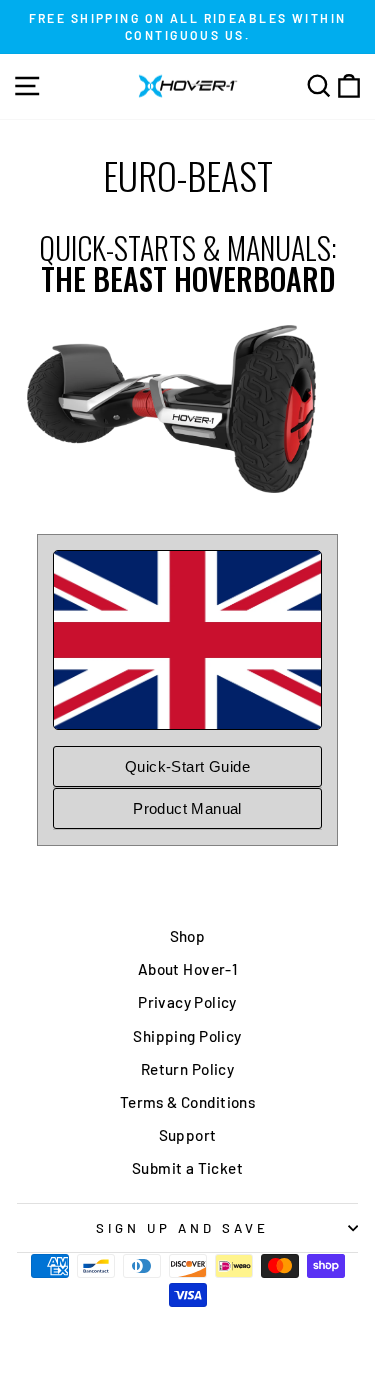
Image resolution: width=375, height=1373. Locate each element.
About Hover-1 (187, 969)
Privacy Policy (187, 1002)
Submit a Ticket (187, 1168)
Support (188, 1135)
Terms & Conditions (187, 1102)
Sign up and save (182, 1228)
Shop (188, 936)
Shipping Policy (187, 1036)
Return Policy (187, 1069)
